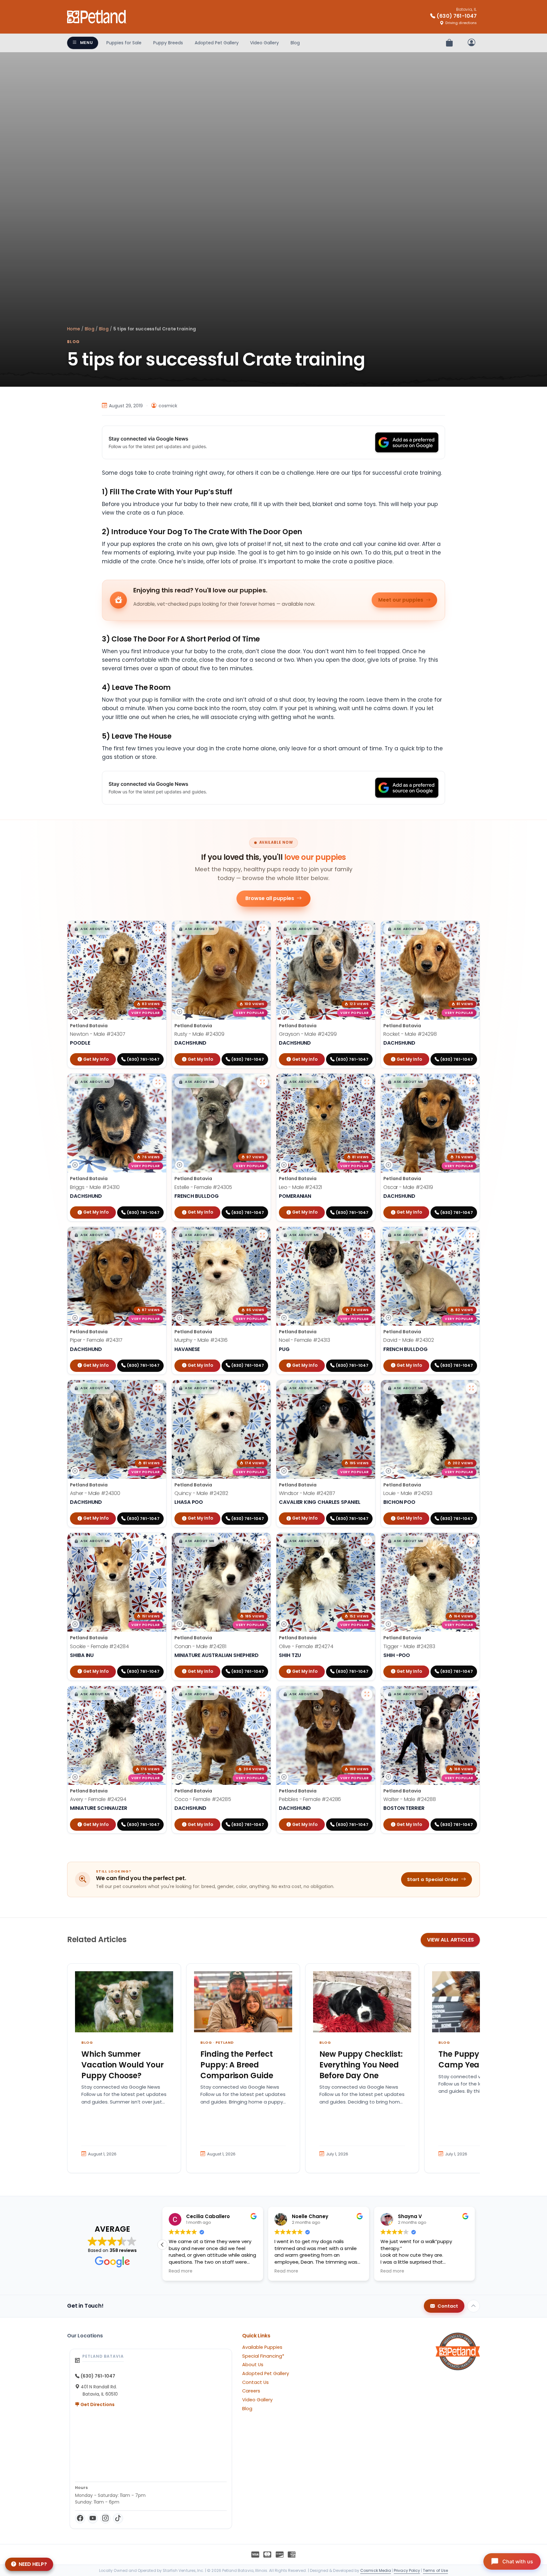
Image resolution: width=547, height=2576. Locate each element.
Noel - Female (305, 1340)
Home (74, 329)
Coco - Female (203, 1799)
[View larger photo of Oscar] (471, 1082)
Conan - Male (200, 1646)
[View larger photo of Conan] (262, 1541)
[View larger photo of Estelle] (262, 1082)
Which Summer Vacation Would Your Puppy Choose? (123, 2065)
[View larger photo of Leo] (367, 1082)
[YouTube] (93, 2518)
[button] (92, 929)
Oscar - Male (408, 1187)
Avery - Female (98, 1799)
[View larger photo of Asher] (158, 1388)
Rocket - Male (410, 1034)
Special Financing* (263, 2356)
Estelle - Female (203, 1187)
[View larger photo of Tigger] (471, 1541)
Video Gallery (264, 43)
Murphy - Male (201, 1340)
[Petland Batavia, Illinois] (97, 17)
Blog (295, 43)
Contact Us (255, 2382)
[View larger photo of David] (471, 1235)
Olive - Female (306, 1646)
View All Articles (450, 1940)
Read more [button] (182, 2271)
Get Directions (97, 2404)
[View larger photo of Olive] (367, 1541)
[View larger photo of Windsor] (367, 1388)
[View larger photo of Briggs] (158, 1082)
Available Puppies (262, 2347)
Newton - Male (98, 1034)
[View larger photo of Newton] (158, 929)
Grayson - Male (308, 1034)
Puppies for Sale (124, 43)
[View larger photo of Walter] (471, 1694)
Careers (251, 2391)
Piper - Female (96, 1340)
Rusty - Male (199, 1034)
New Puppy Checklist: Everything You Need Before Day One (361, 2065)
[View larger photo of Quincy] (262, 1388)
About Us (253, 2365)
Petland (225, 2042)
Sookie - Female (99, 1646)
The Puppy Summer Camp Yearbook (476, 2059)
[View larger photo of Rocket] (471, 929)
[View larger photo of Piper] (158, 1235)
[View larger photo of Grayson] (367, 929)
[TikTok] (118, 2518)
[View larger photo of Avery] (158, 1694)
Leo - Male (300, 1187)
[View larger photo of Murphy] (262, 1235)
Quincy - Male (201, 1493)
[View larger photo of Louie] (471, 1388)
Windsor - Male (307, 1493)
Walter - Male (410, 1799)
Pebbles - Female (310, 1799)
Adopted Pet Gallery (217, 43)
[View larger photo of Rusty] (262, 929)
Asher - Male (95, 1493)
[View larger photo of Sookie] (158, 1541)
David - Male (409, 1340)
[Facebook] (80, 2518)
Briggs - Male (95, 1187)
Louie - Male (408, 1493)
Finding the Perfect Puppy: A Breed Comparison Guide (237, 2065)
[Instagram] (105, 2518)
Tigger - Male (409, 1646)
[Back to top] (474, 2306)
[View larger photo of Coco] (262, 1694)
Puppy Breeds (168, 43)
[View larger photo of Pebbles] (367, 1694)
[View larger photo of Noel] (367, 1235)
